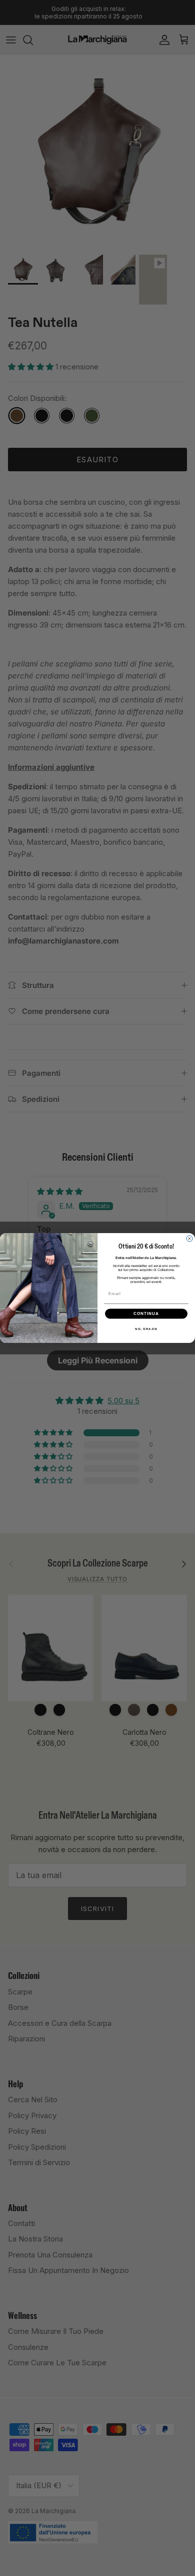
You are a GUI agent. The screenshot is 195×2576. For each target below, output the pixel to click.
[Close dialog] (189, 1239)
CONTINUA (146, 1314)
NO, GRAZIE (146, 1329)
